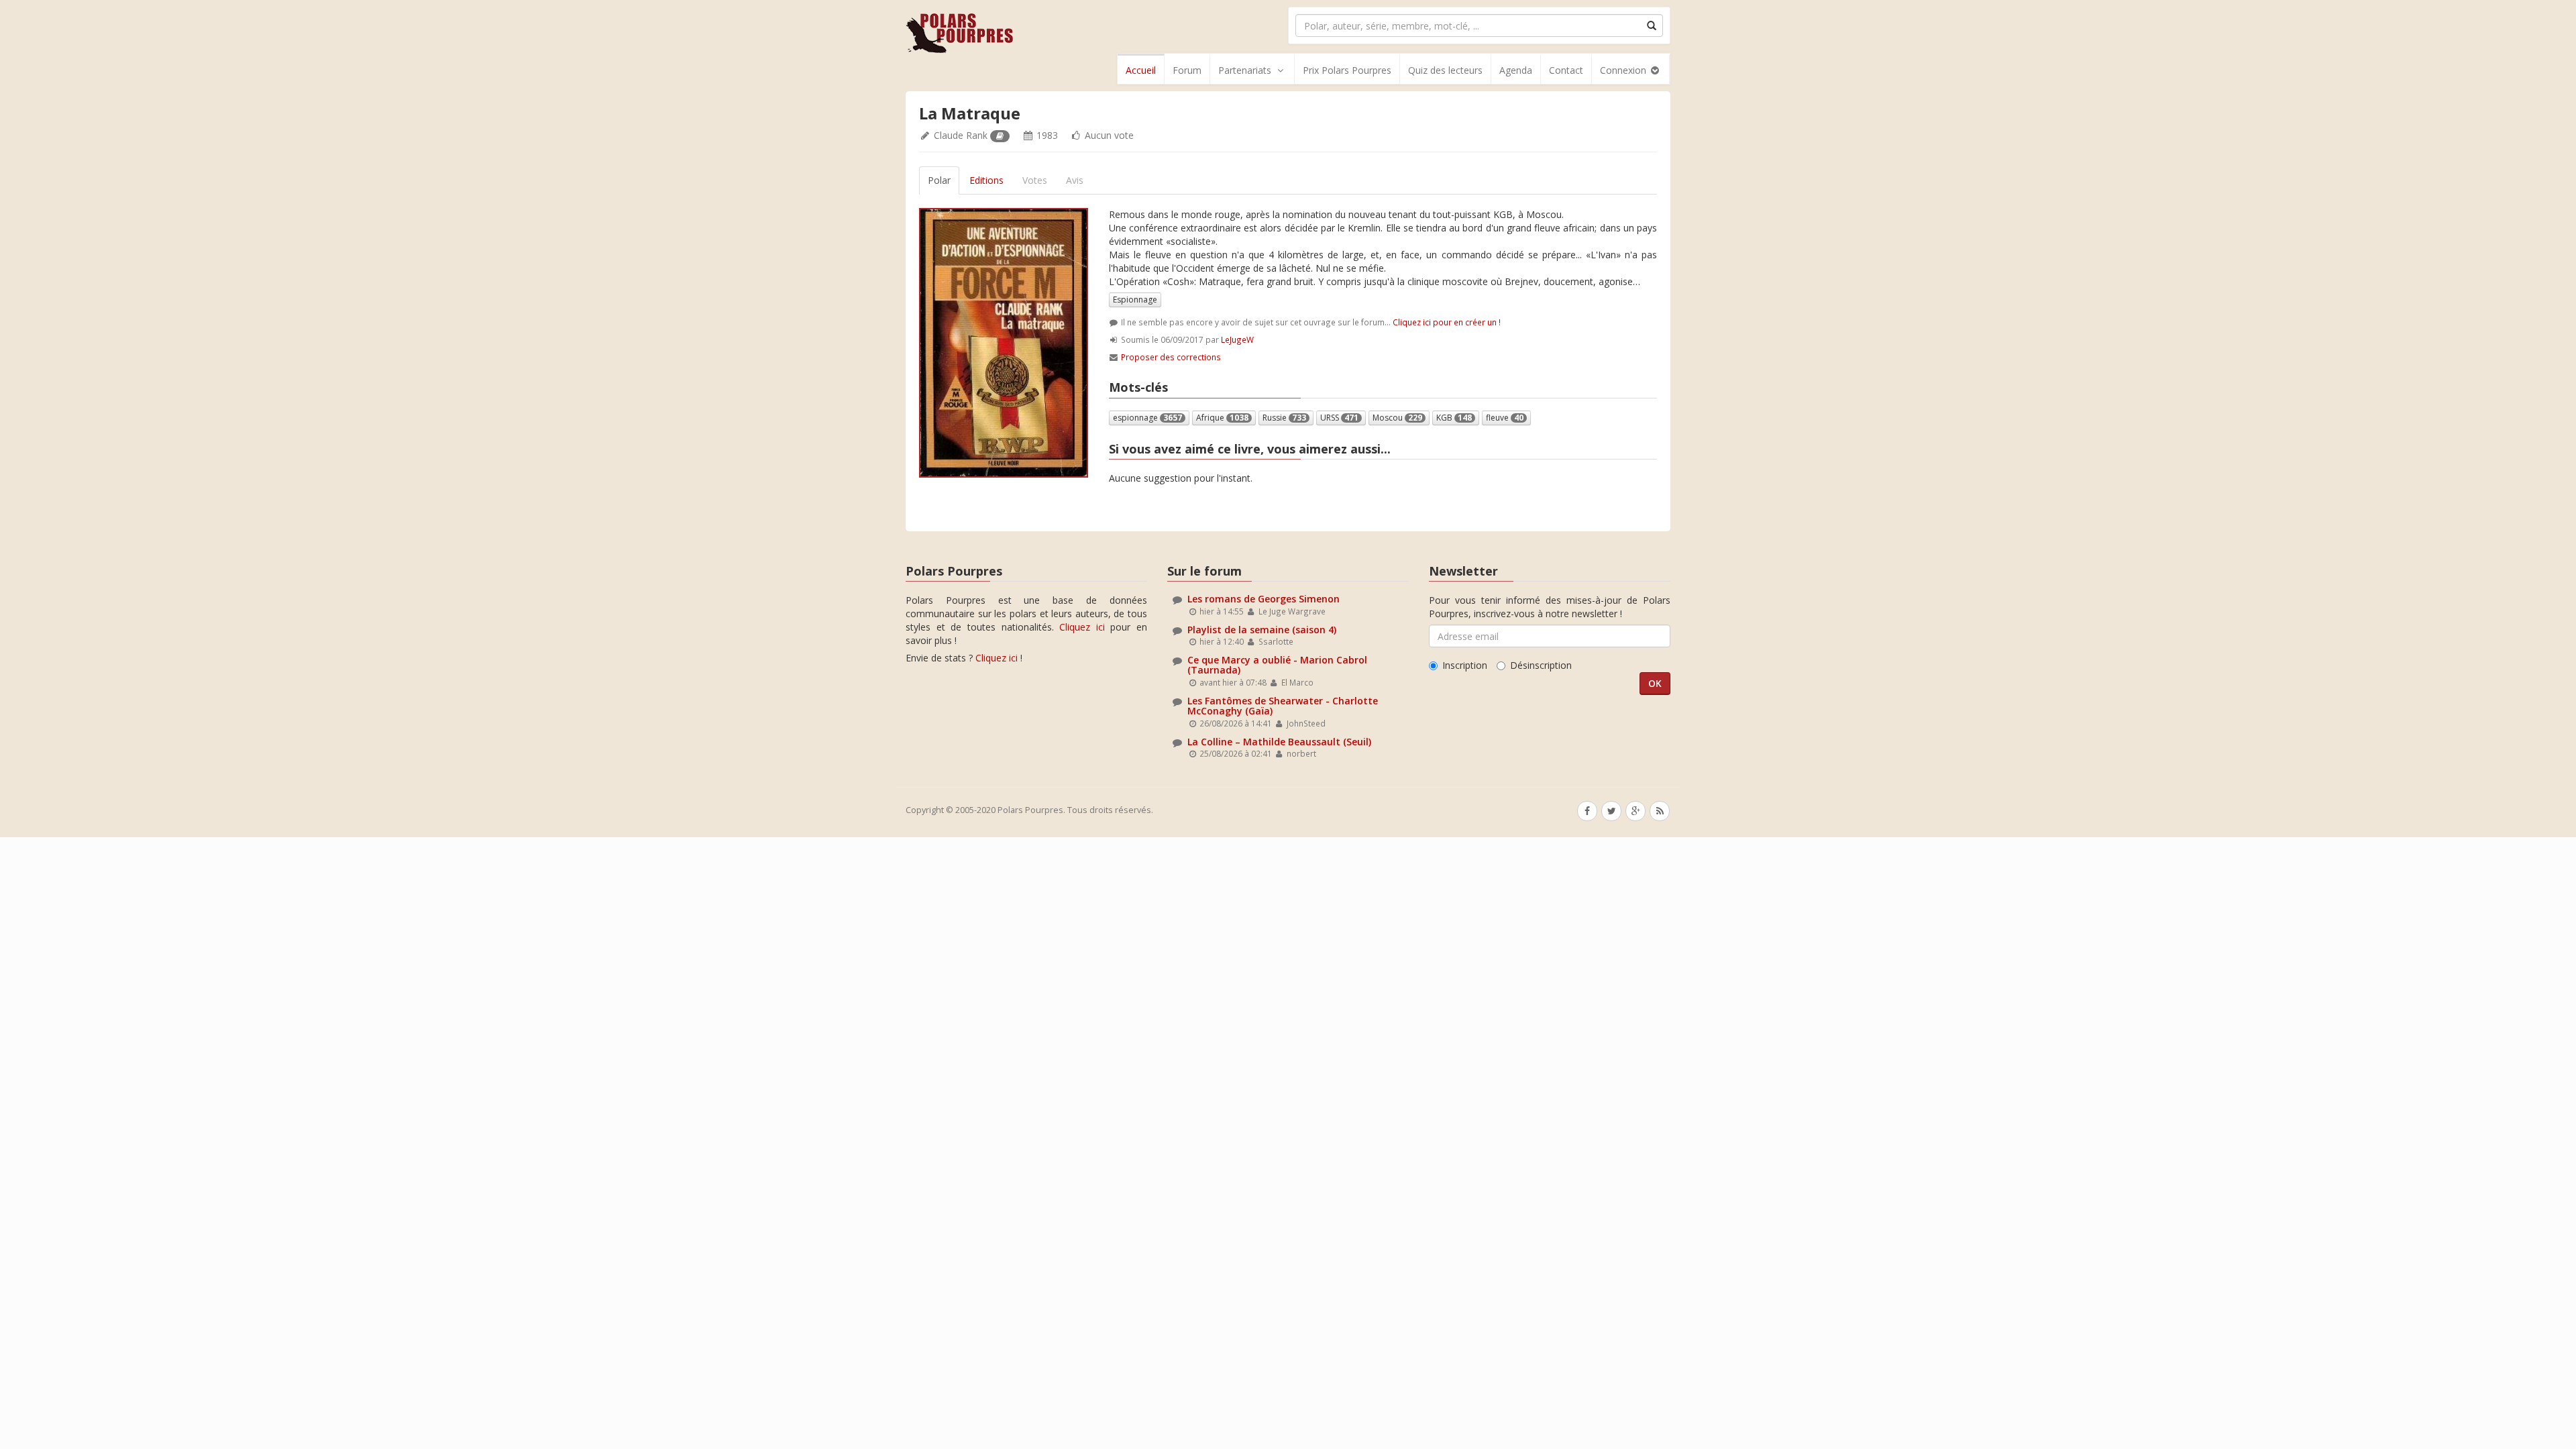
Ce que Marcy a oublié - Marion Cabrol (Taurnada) (1277, 665)
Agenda (1516, 70)
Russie (1284, 418)
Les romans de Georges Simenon (1264, 599)
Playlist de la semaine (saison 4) (1262, 630)
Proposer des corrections (1171, 357)
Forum (1187, 70)
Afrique (1222, 418)
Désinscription (1541, 665)
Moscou (1397, 418)
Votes (1035, 180)
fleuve (1505, 418)
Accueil (1141, 70)
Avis (1075, 180)
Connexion (1624, 70)
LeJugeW (1237, 339)
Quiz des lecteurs (1445, 70)
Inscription (1465, 665)
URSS (1339, 418)
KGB (1454, 418)
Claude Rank (961, 135)
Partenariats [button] (1245, 70)
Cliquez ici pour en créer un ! (1447, 322)
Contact (1566, 70)
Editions (986, 180)
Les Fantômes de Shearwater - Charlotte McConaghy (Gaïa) (1283, 706)
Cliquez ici (1082, 627)
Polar (939, 180)
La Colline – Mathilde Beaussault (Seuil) (1279, 742)
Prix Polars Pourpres (1347, 70)
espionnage (1147, 418)
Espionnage (1135, 300)
